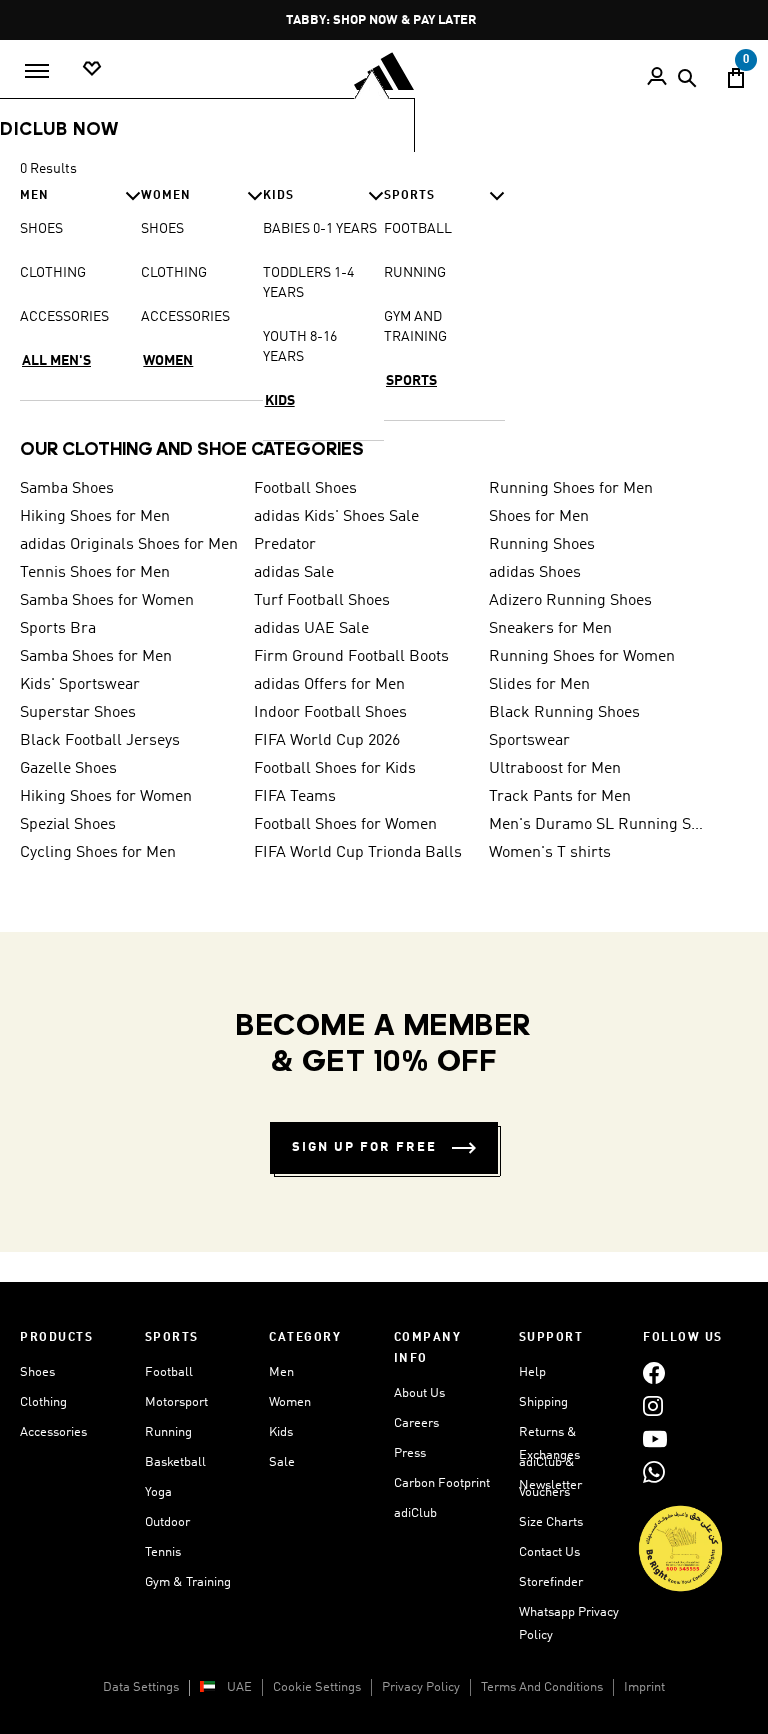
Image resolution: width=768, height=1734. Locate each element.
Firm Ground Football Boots (351, 657)
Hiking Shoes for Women (106, 797)
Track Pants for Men (560, 797)
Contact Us (549, 1552)
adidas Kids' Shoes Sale (336, 517)
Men (281, 1372)
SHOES (41, 229)
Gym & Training (188, 1582)
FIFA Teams (295, 797)
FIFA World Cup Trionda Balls (358, 853)
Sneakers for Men (550, 629)
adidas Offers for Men (329, 685)
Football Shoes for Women (345, 825)
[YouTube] (655, 1438)
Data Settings (141, 1687)
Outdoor (167, 1522)
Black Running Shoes (564, 713)
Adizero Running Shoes (570, 601)
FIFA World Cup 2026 (327, 741)
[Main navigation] (37, 71)
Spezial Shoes (68, 825)
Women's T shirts (550, 853)
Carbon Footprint (442, 1483)
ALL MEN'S (56, 361)
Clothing (43, 1402)
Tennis (163, 1552)
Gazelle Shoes (68, 769)
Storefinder (551, 1582)
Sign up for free (364, 1147)
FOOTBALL (418, 229)
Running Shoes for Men (571, 489)
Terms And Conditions (542, 1687)
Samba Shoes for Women (107, 601)
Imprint (644, 1687)
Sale (282, 1462)
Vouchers (544, 1492)
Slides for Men (539, 685)
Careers (416, 1423)
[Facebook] (654, 1372)
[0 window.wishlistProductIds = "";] (92, 69)
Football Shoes (305, 489)
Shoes (37, 1372)
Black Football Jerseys (100, 741)
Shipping (543, 1402)
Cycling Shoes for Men (98, 853)
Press (410, 1453)
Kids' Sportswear (80, 685)
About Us (419, 1393)
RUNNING (415, 273)
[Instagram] (653, 1405)
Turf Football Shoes (322, 601)
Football (169, 1372)
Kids (281, 1432)
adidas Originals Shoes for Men (129, 545)
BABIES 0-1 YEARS (320, 229)
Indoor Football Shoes (330, 713)
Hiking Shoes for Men (95, 517)
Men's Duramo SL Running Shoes (598, 825)
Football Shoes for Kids (335, 769)
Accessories (53, 1432)
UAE (239, 1687)
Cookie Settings (317, 1687)
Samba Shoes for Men (96, 657)
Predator (285, 545)
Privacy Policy (421, 1687)
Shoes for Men (539, 517)
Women (290, 1402)
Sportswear (529, 741)
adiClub (415, 1513)
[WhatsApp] (654, 1471)
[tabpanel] (384, 296)
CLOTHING (53, 273)
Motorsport (176, 1402)
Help (532, 1372)
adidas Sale (294, 573)
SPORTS (411, 381)
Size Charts (551, 1522)
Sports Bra (58, 629)
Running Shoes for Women (582, 657)
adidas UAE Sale (311, 629)
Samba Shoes (67, 489)
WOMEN (168, 361)
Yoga (158, 1492)
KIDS (280, 401)
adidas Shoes (535, 573)
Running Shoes (542, 545)
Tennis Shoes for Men (95, 573)
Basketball (175, 1462)
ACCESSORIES (64, 317)
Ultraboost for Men (555, 769)
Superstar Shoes (78, 713)
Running (168, 1432)
